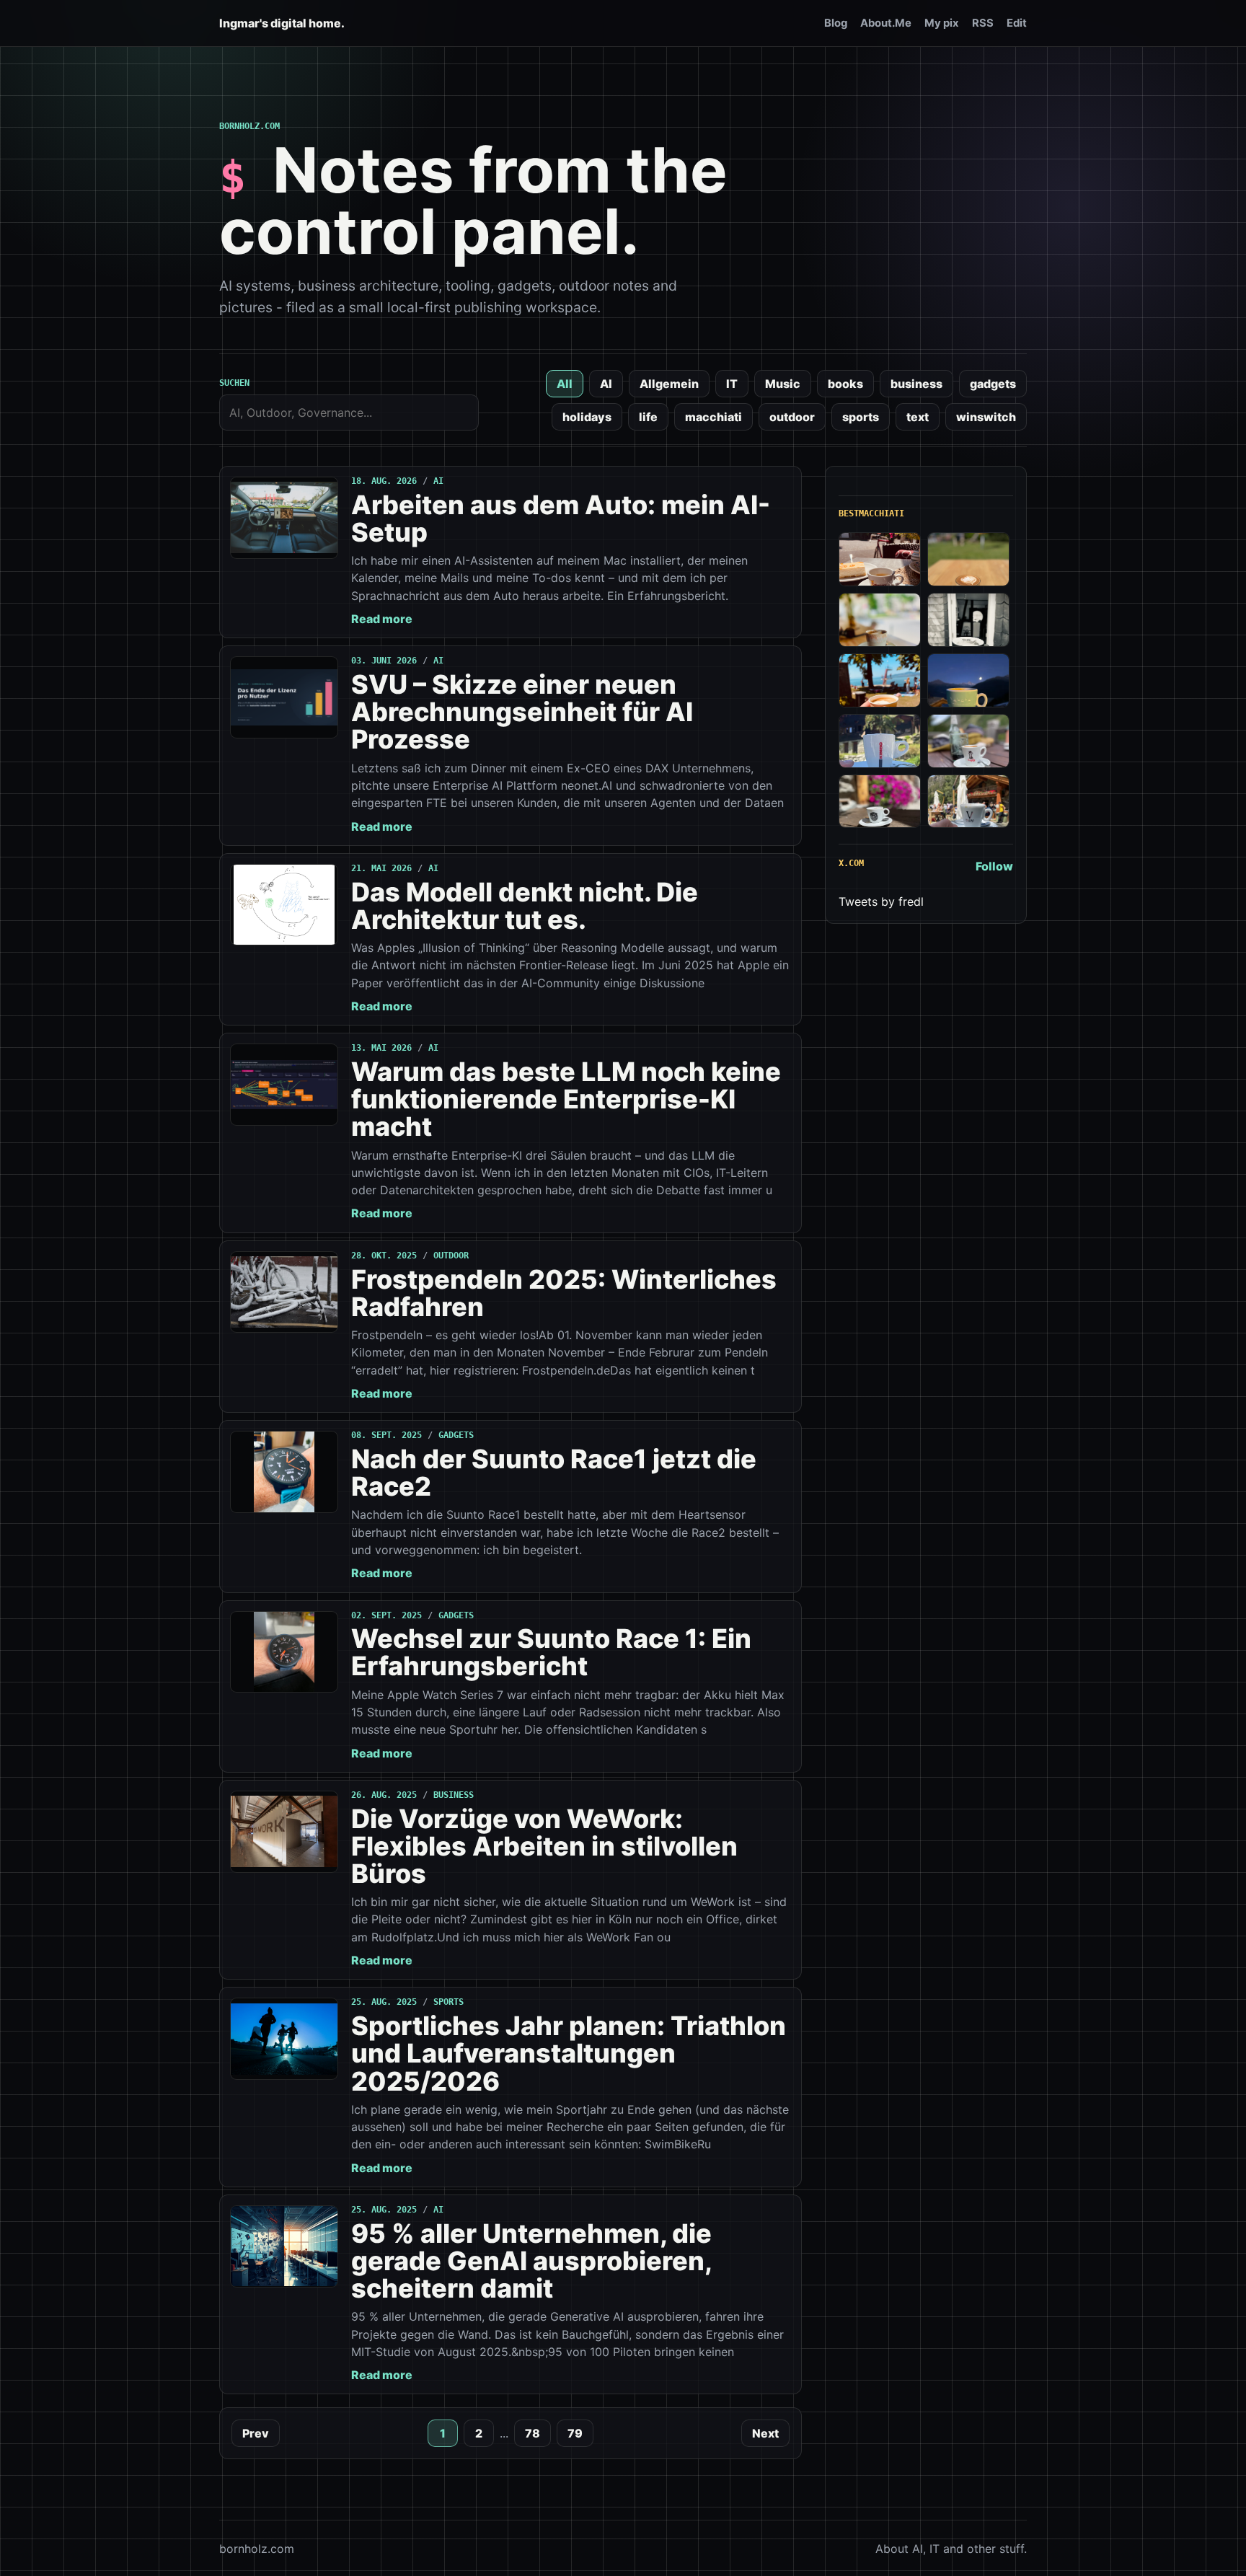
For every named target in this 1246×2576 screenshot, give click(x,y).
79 (575, 2433)
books (845, 384)
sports (861, 417)
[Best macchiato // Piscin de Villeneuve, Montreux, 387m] (880, 680)
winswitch (986, 417)
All (565, 384)
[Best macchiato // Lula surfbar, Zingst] (968, 559)
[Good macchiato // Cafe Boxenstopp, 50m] (880, 620)
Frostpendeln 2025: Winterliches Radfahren (564, 1293)
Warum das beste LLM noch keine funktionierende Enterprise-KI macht (566, 1099)
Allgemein (669, 384)
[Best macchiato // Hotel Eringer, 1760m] (968, 680)
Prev (256, 2433)
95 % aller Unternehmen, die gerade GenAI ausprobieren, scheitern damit (531, 2261)
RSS (983, 23)
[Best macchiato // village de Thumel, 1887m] (968, 741)
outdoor (792, 417)
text (918, 417)
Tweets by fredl (881, 901)
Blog (836, 23)
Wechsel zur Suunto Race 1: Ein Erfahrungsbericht (551, 1652)
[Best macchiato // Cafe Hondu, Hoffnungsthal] (968, 620)
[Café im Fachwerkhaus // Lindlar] (880, 559)
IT (732, 384)
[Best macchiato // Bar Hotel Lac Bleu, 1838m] (880, 741)
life (648, 417)
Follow (994, 866)
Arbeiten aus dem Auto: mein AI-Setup (561, 519)
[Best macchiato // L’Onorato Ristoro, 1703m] (968, 802)
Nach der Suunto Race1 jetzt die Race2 (554, 1473)
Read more (382, 619)
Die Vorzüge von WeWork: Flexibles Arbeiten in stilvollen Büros (544, 1846)
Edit (1017, 23)
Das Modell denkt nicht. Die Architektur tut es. (525, 906)
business (916, 384)
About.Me (886, 23)
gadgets (993, 384)
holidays (587, 417)
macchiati (713, 417)
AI (606, 384)
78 (533, 2433)
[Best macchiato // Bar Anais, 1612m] (880, 802)
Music (783, 384)
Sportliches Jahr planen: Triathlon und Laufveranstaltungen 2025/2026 (569, 2053)
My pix (942, 23)
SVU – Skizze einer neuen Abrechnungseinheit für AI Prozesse (522, 712)
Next (765, 2433)
